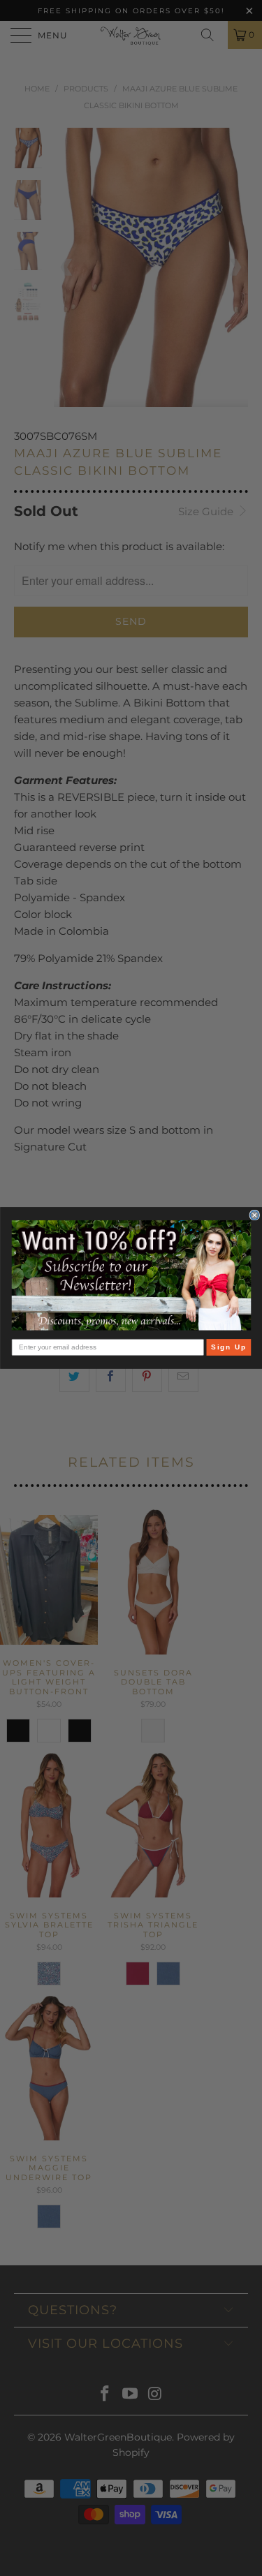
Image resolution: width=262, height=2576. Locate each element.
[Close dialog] (255, 1215)
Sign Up (228, 1347)
